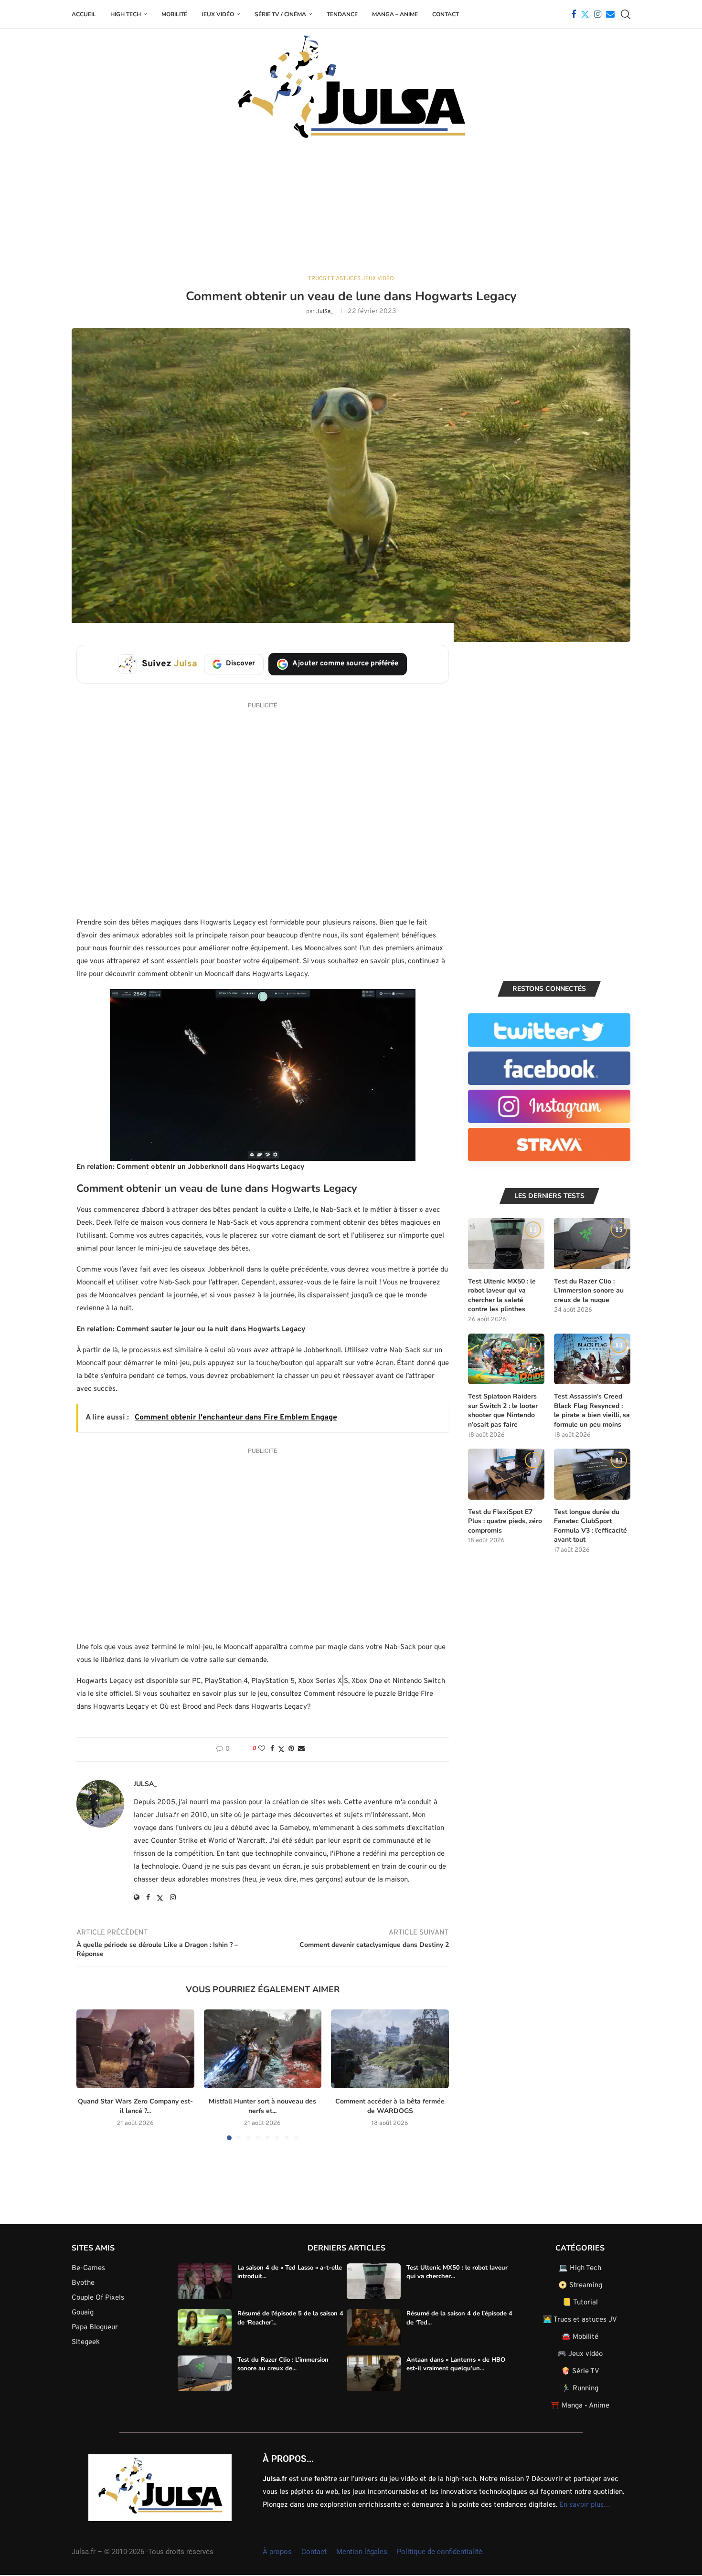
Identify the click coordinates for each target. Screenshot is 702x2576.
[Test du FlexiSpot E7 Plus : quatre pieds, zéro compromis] (506, 1474)
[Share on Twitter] (281, 1750)
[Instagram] (598, 14)
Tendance (342, 14)
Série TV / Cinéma (280, 14)
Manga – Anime (395, 14)
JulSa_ (325, 312)
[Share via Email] (301, 1749)
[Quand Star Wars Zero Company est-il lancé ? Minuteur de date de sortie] (135, 2049)
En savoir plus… (585, 2505)
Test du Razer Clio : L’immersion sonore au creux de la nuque (589, 1291)
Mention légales (362, 2552)
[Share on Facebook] (272, 1749)
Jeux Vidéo (218, 14)
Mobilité (174, 14)
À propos (277, 2552)
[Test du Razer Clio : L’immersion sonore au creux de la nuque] (592, 1244)
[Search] (626, 14)
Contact (446, 14)
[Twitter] (585, 14)
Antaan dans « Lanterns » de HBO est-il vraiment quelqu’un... (456, 2364)
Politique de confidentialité (440, 2552)
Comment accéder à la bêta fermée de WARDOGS (390, 2106)
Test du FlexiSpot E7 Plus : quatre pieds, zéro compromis (505, 1521)
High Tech (126, 14)
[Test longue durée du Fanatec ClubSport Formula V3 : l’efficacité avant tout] (592, 1474)
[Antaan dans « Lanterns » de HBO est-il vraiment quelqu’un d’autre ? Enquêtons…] (374, 2374)
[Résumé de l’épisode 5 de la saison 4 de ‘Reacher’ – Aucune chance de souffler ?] (205, 2327)
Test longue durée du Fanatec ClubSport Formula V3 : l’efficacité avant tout (590, 1526)
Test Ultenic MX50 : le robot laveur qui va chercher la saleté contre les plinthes (502, 1295)
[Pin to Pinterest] (291, 1749)
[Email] (610, 14)
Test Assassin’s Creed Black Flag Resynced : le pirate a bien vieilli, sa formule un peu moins (592, 1410)
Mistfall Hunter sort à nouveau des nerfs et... (262, 2106)
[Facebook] (574, 14)
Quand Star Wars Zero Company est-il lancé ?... (135, 2106)
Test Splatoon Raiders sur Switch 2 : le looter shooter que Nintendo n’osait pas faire (503, 1410)
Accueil (84, 14)
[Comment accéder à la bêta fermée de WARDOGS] (390, 2049)
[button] (89, 2074)
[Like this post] (262, 1749)
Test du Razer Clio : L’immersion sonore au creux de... (283, 2364)
